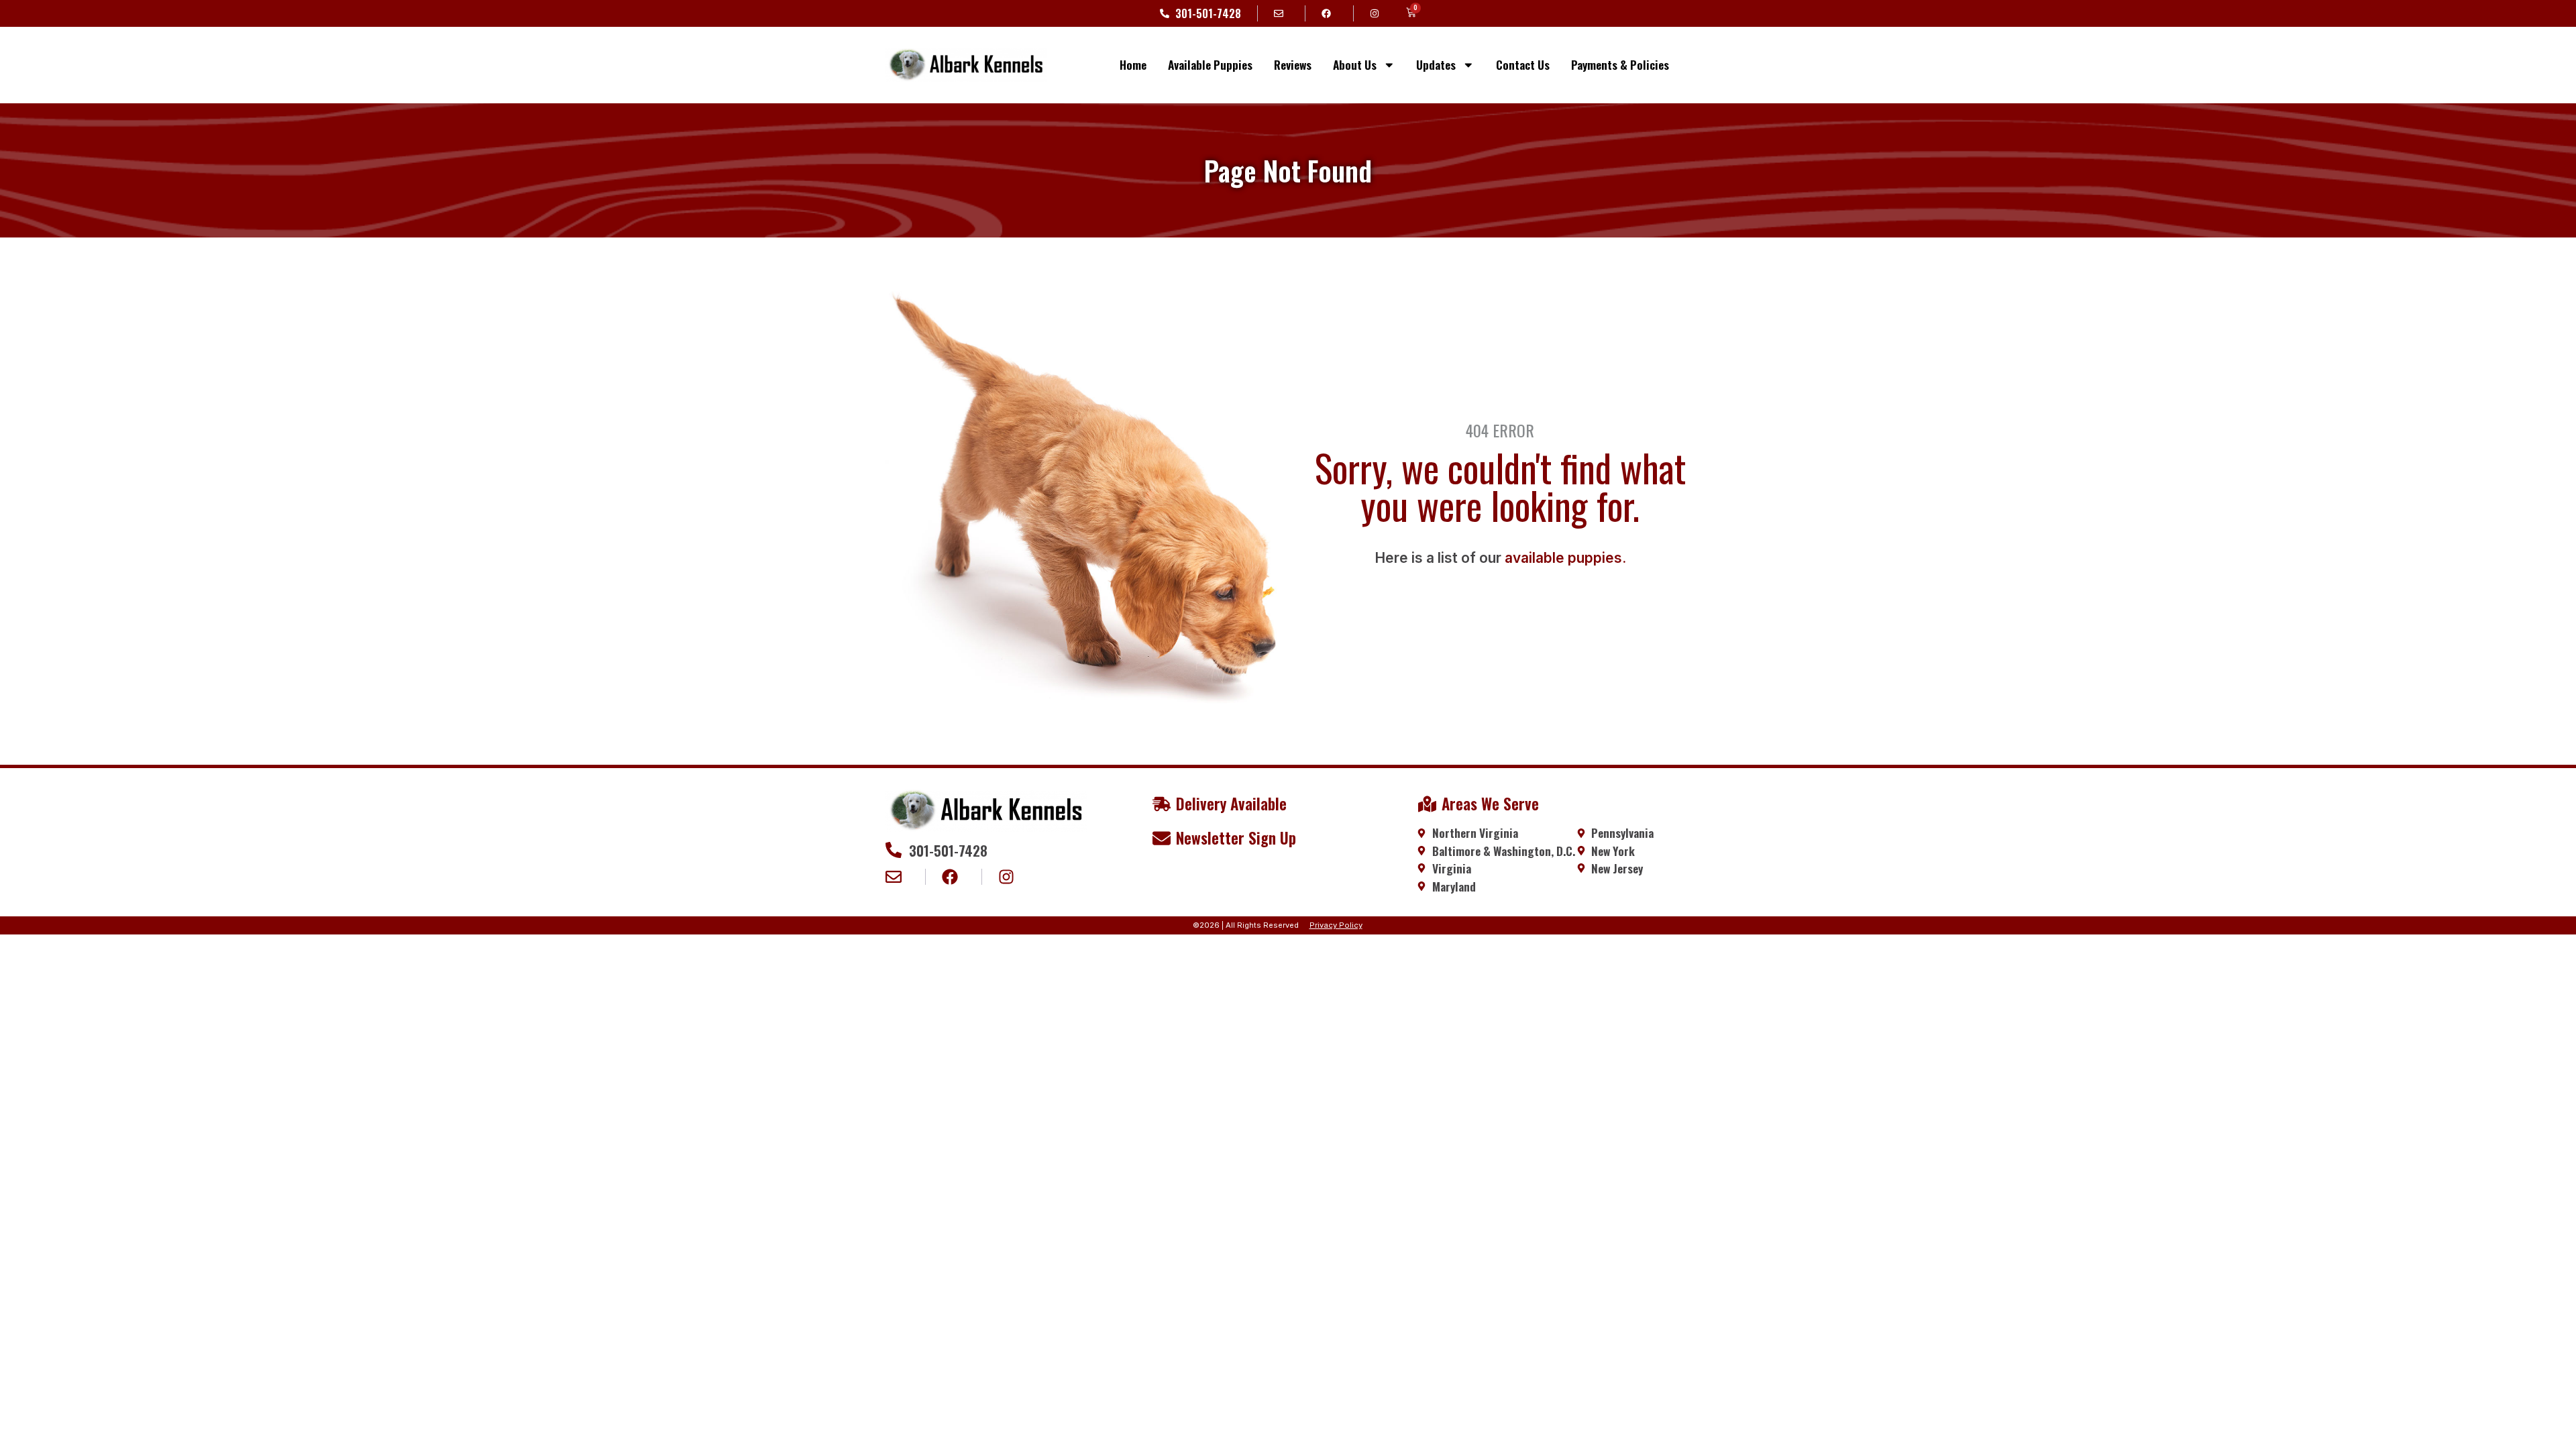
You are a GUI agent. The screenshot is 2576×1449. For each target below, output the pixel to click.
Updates (1436, 64)
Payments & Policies (1620, 64)
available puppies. (1565, 558)
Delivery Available (1231, 804)
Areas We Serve (1490, 804)
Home (1133, 64)
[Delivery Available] (1162, 804)
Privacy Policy (1336, 925)
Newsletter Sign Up (1236, 838)
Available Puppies (1210, 64)
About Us (1355, 64)
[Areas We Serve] (1427, 804)
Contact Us (1523, 64)
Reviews (1293, 64)
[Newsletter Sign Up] (1162, 838)
